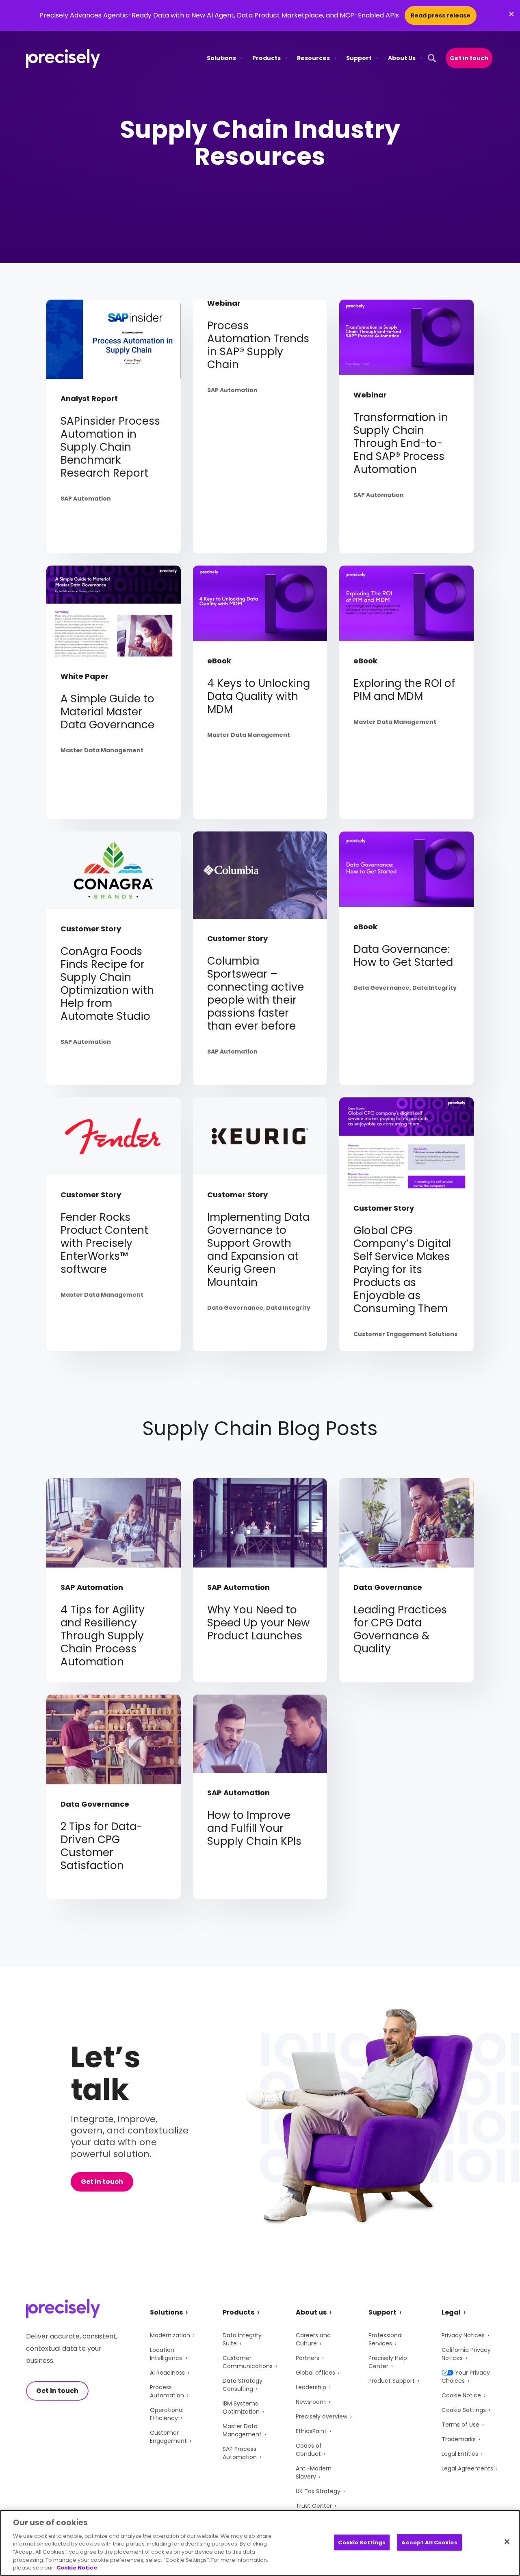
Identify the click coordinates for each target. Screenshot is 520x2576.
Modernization (170, 2335)
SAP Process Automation (240, 2453)
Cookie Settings (464, 2410)
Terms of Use (460, 2425)
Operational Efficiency (167, 2414)
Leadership (311, 2387)
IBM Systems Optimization (241, 2408)
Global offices (315, 2373)
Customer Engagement (168, 2437)
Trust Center (314, 2506)
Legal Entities (460, 2454)
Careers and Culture (313, 2339)
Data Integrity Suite (242, 2339)
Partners (308, 2358)
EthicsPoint (311, 2431)
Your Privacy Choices (466, 2377)
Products (266, 58)
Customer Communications (248, 2362)
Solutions (221, 58)
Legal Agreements (467, 2468)
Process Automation (167, 2391)
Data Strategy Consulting (243, 2385)
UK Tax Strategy (318, 2491)
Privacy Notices (463, 2335)
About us (311, 2312)
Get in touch (469, 58)
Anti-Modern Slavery (314, 2472)
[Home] (63, 58)
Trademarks (459, 2439)
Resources (313, 58)
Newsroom (311, 2402)
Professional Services (386, 2339)
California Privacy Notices (466, 2354)
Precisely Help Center (388, 2362)
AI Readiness (167, 2373)
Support (359, 58)
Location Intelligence (166, 2354)
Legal (451, 2312)
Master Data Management (242, 2430)
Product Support (392, 2381)
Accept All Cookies (429, 2542)
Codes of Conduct (309, 2450)
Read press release (441, 15)
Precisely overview (322, 2416)
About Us (402, 58)
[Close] (507, 2541)
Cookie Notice (461, 2395)
